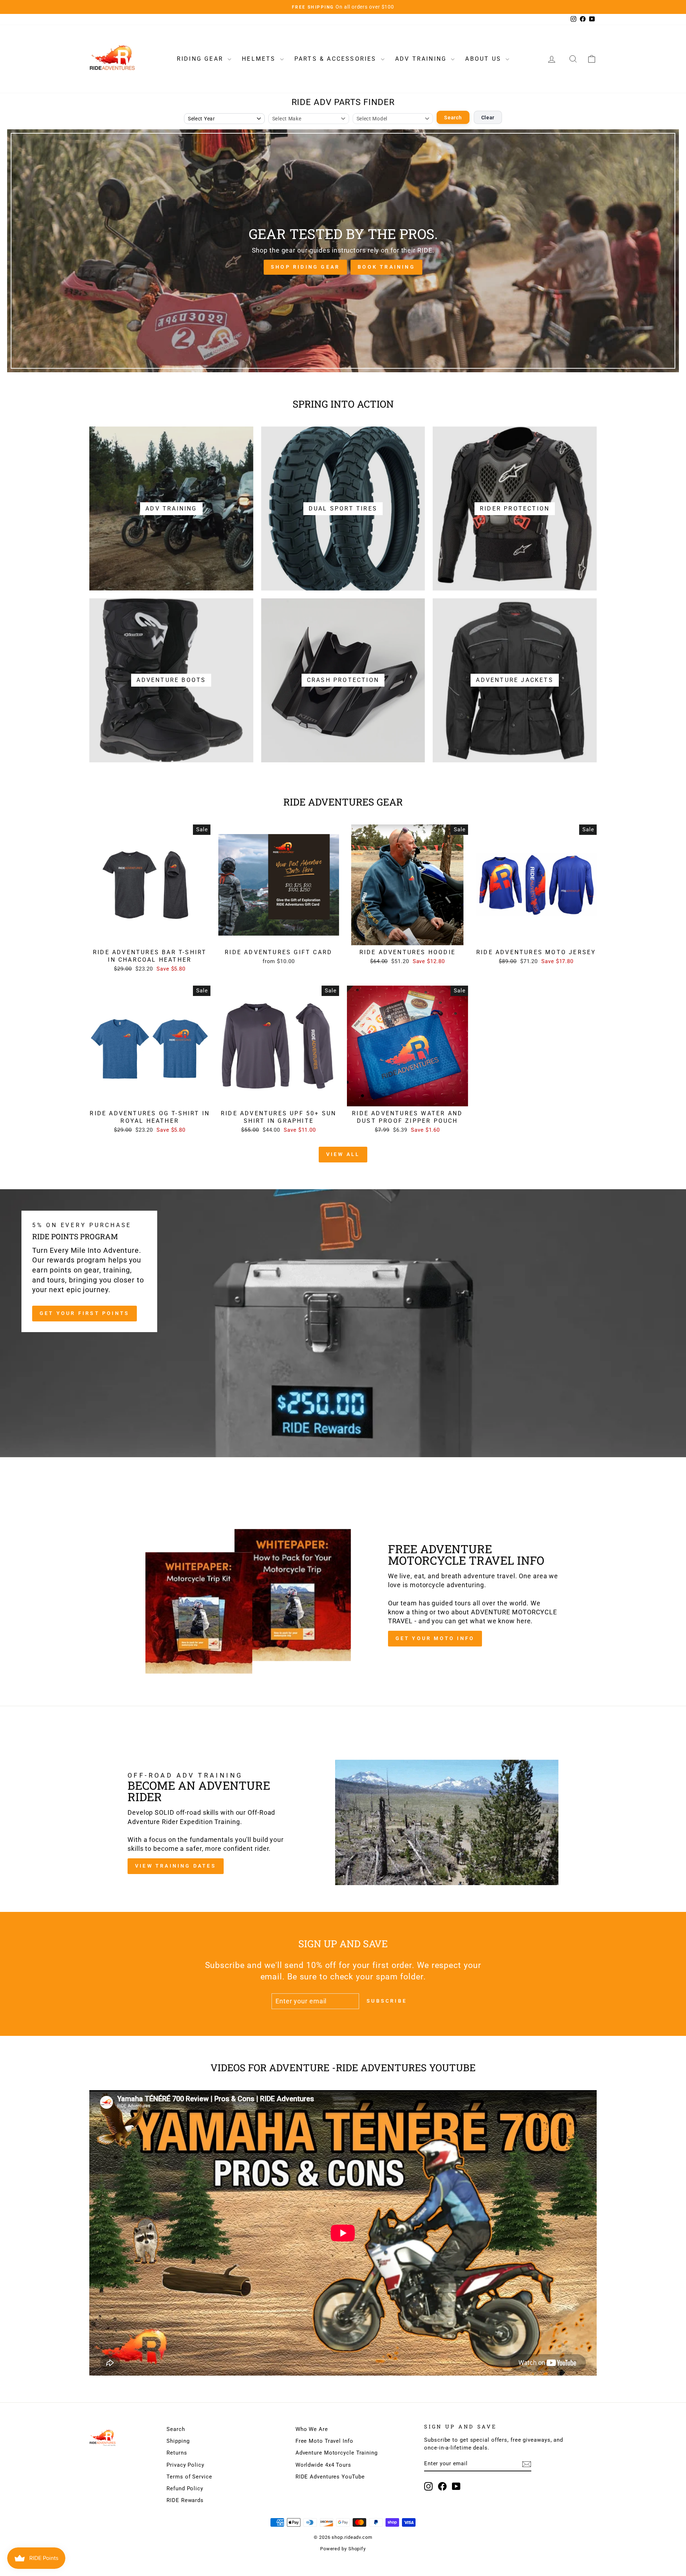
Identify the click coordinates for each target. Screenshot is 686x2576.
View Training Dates (176, 1866)
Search (453, 118)
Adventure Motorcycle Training (337, 2453)
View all (343, 1154)
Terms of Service (189, 2477)
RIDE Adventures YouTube (330, 2477)
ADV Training (422, 59)
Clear (488, 118)
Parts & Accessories (337, 59)
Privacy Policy (185, 2465)
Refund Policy (185, 2488)
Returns (177, 2453)
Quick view (150, 937)
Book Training (386, 267)
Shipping (178, 2441)
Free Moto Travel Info (324, 2441)
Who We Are (312, 2429)
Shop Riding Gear (305, 267)
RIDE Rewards (185, 2500)
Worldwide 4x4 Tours (323, 2465)
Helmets (260, 59)
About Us (484, 59)
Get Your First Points (84, 1313)
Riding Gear (201, 59)
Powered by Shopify (343, 2549)
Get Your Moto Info (435, 1638)
